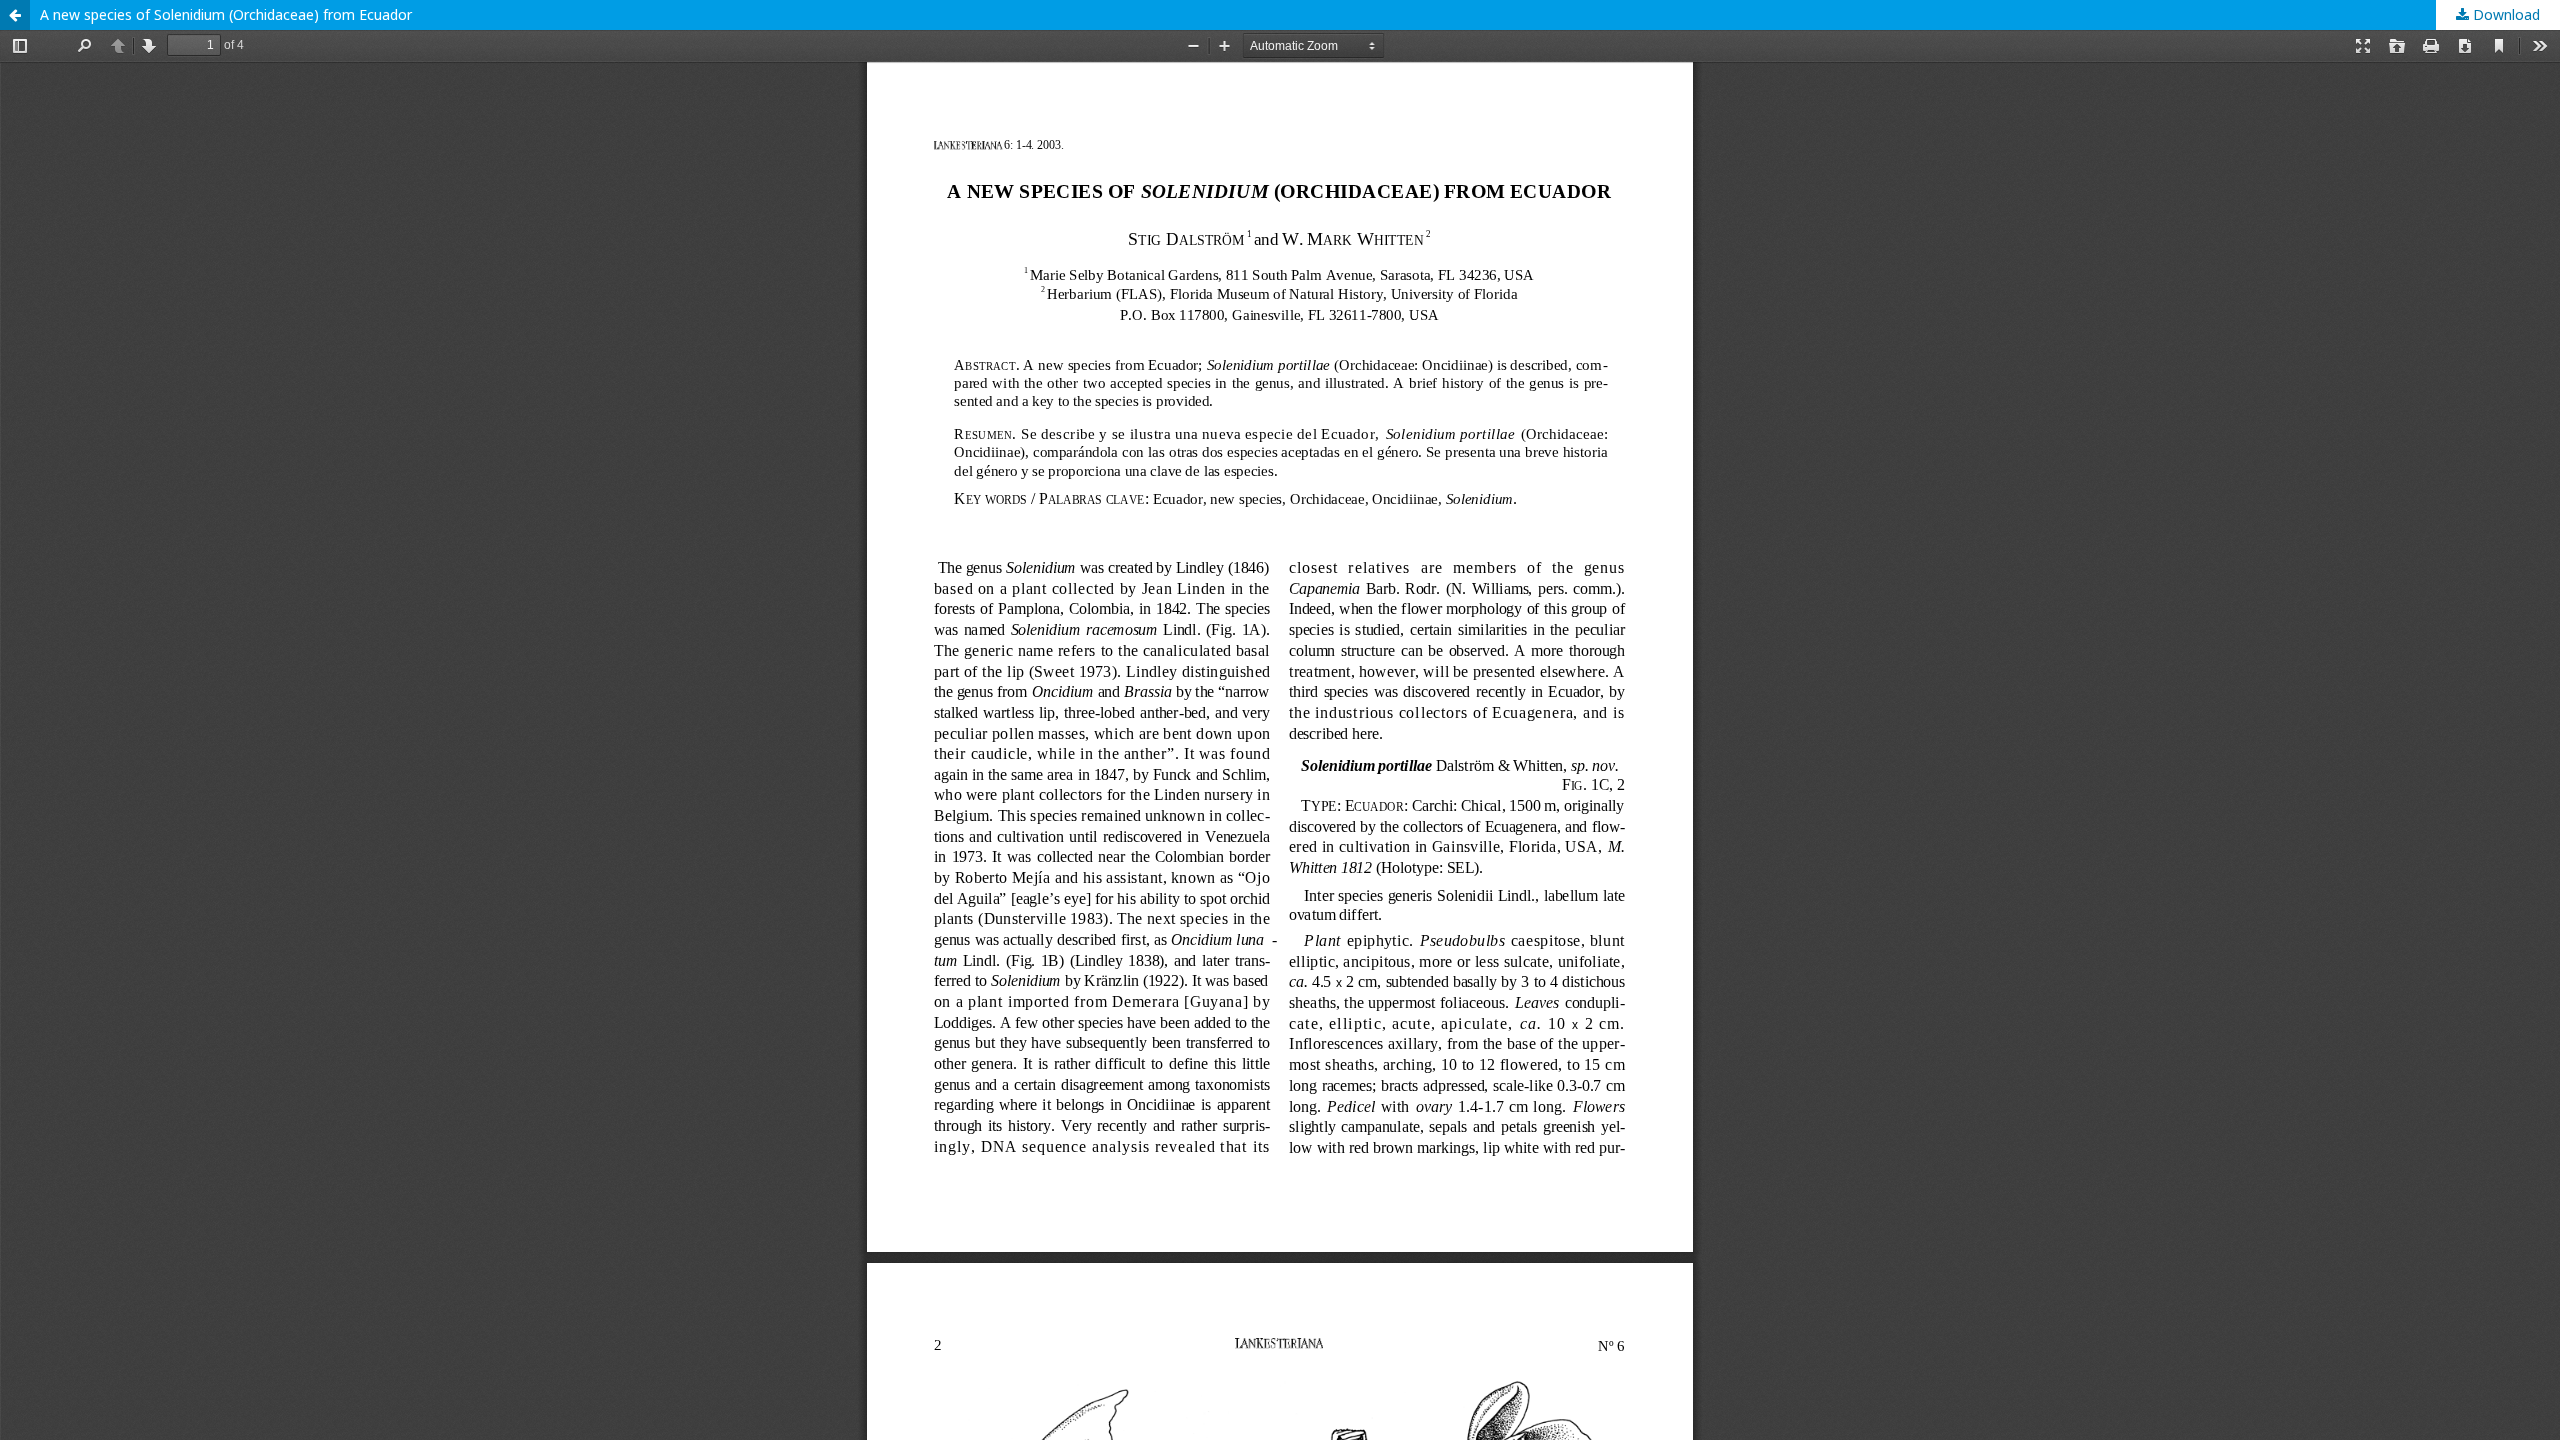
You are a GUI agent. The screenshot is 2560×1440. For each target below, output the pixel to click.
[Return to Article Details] (15, 15)
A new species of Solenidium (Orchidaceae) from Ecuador (226, 14)
